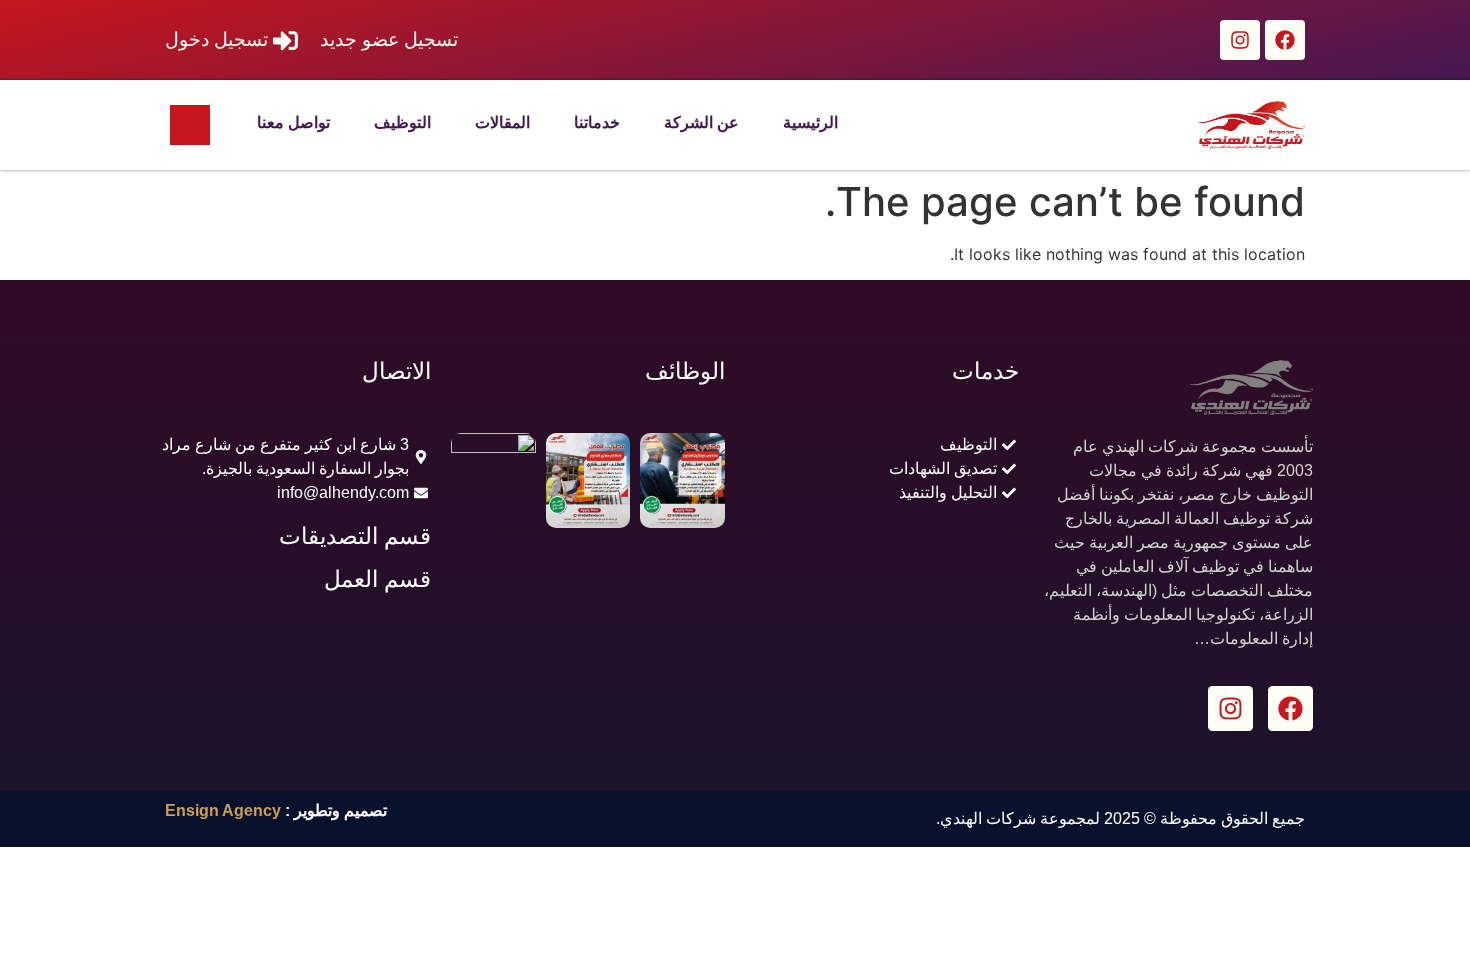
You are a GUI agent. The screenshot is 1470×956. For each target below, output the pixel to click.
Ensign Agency (223, 810)
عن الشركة (701, 122)
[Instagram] (1240, 40)
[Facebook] (1285, 40)
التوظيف (402, 122)
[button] (190, 125)
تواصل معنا (293, 122)
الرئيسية (810, 122)
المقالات (502, 122)
